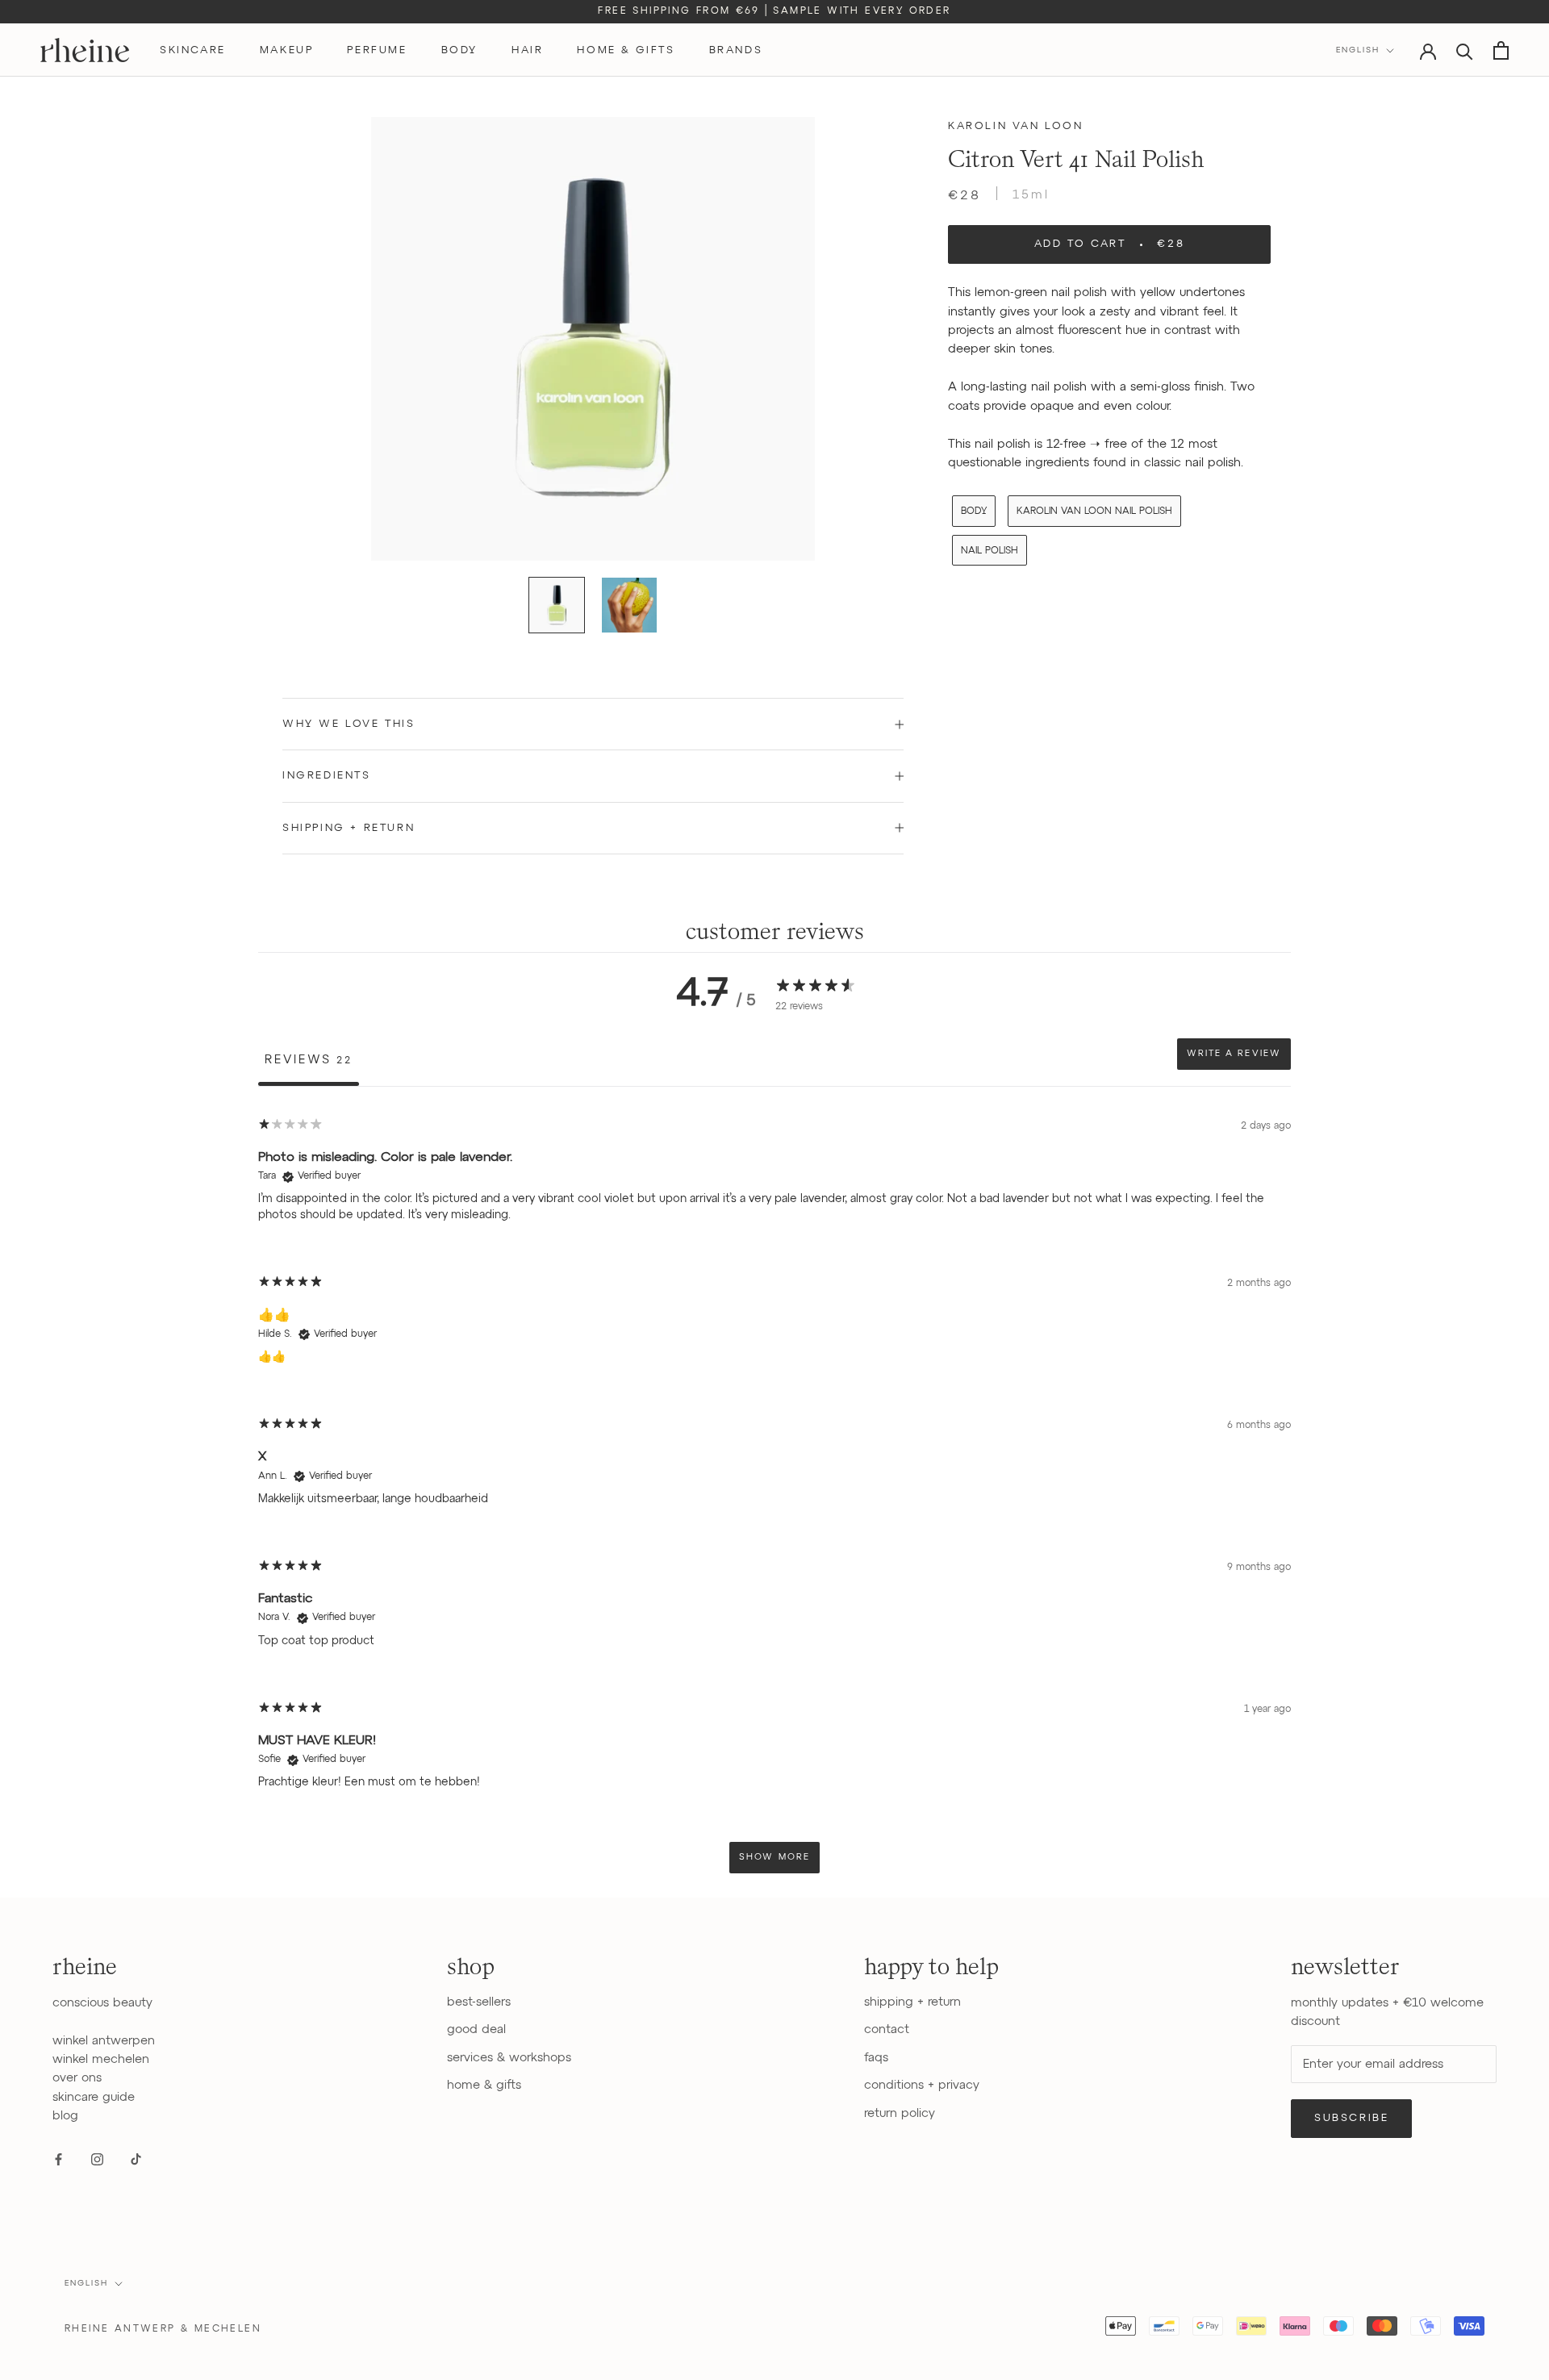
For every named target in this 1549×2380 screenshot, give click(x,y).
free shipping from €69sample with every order (774, 11)
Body (974, 511)
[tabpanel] (774, 1495)
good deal (476, 2029)
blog (65, 2116)
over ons (77, 2078)
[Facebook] (58, 2159)
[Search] (1465, 50)
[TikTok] (136, 2159)
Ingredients (327, 776)
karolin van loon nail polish (1094, 511)
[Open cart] (1501, 50)
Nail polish (990, 550)
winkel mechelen (101, 2059)
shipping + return (912, 2002)
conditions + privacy (922, 2085)
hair (527, 50)
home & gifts (626, 50)
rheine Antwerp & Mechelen (163, 2329)
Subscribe (1351, 2118)
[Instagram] (97, 2159)
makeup (287, 50)
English (1358, 50)
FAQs (876, 2058)
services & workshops (509, 2058)
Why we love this (349, 724)
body (459, 50)
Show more (774, 1857)
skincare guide (94, 2097)
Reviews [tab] (309, 1060)
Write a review (1234, 1054)
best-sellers (479, 2002)
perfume (377, 50)
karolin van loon (1016, 126)
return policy (900, 2113)
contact (887, 2029)
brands (736, 50)
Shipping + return (349, 828)
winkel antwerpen (104, 2041)
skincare (193, 50)
